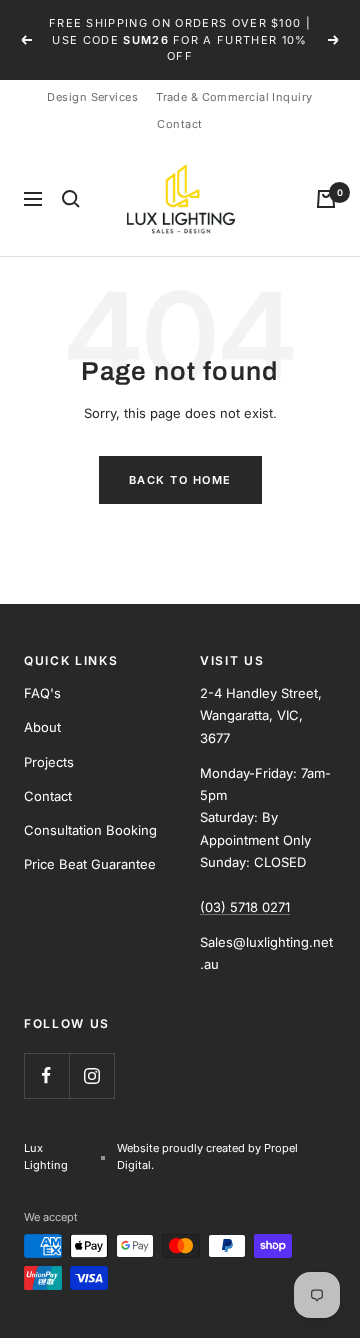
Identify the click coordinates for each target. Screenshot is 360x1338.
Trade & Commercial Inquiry (234, 97)
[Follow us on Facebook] (46, 1075)
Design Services (92, 97)
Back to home (180, 480)
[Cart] (326, 199)
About (42, 727)
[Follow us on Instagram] (91, 1075)
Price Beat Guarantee (90, 864)
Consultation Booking (90, 830)
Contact (179, 124)
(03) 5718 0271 (245, 907)
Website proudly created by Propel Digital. (207, 1156)
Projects (49, 762)
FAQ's (42, 693)
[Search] (71, 199)
